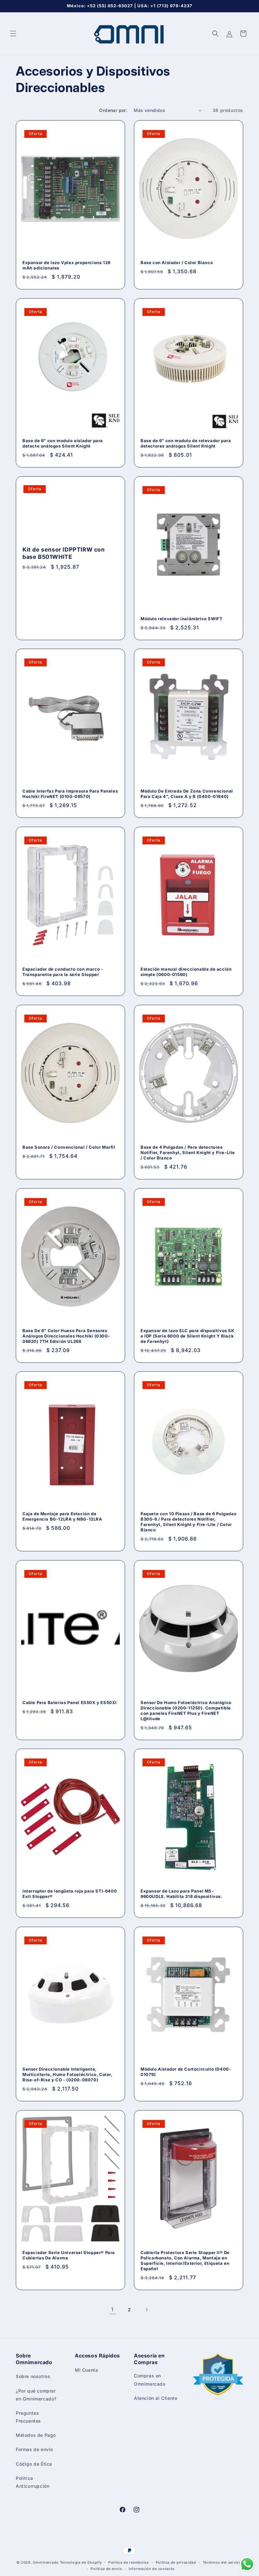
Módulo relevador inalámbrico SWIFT (181, 619)
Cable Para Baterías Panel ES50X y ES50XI (70, 1702)
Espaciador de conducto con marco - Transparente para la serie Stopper (63, 972)
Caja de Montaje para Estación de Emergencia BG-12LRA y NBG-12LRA (62, 1516)
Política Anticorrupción (33, 2482)
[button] (13, 34)
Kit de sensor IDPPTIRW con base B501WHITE (64, 553)
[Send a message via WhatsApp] (247, 2564)
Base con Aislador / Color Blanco (177, 263)
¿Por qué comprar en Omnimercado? (36, 2395)
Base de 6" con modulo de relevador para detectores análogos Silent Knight (186, 443)
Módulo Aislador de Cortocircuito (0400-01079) (186, 2072)
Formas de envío (34, 2449)
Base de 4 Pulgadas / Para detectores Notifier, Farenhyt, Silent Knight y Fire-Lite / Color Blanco (188, 1152)
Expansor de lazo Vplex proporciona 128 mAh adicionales (66, 265)
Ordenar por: (113, 110)
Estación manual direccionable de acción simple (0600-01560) (186, 972)
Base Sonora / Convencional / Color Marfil (69, 1147)
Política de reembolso (129, 2562)
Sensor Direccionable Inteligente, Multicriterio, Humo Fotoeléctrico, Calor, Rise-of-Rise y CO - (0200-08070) (67, 2074)
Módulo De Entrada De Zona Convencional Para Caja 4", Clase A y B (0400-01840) (187, 794)
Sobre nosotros (33, 2376)
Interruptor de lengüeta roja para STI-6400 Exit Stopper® (70, 1894)
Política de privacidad (176, 2562)
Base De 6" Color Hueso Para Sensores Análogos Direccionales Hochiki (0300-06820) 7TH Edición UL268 (66, 1336)
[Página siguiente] (147, 2310)
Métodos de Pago (36, 2435)
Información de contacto (152, 2569)
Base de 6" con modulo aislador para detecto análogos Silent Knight (63, 443)
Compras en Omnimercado (150, 2380)
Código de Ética (34, 2464)
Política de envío (106, 2569)
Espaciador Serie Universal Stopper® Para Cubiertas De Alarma (69, 2255)
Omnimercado (46, 2562)
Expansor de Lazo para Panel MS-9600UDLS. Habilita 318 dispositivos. (181, 1894)
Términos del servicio (223, 2562)
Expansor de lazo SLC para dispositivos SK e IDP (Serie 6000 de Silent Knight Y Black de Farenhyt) (187, 1336)
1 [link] (112, 2309)
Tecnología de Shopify (81, 2562)
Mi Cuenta (86, 2370)
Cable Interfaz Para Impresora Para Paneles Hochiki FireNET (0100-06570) (70, 794)
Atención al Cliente (156, 2398)
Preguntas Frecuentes (28, 2417)
